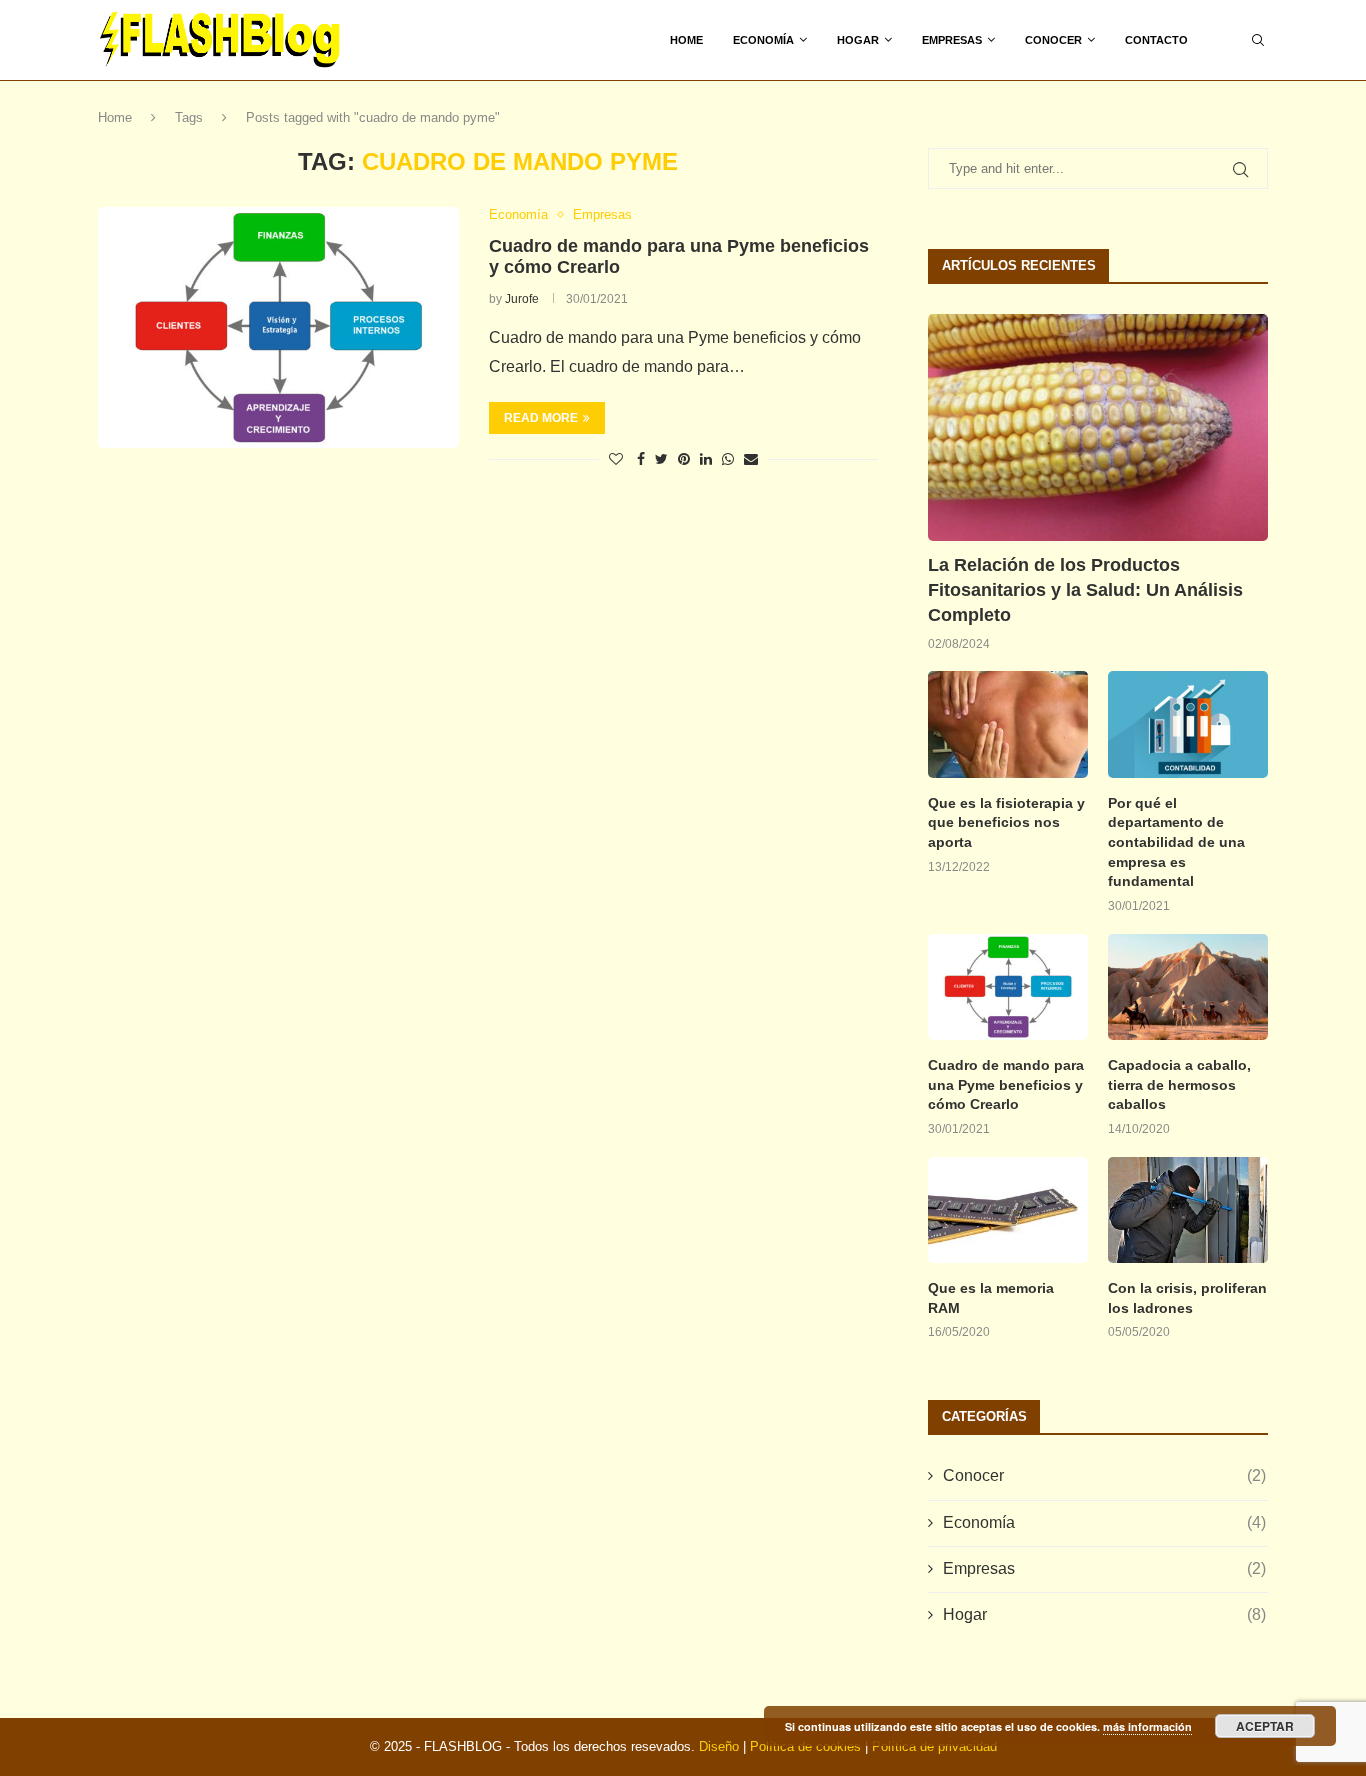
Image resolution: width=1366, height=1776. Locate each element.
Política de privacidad (934, 1746)
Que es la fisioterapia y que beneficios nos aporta (1006, 822)
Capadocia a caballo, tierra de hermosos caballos (1179, 1084)
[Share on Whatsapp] (728, 459)
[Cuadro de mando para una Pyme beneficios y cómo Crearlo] (278, 327)
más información (1147, 1726)
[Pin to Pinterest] (684, 459)
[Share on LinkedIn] (706, 459)
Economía (763, 40)
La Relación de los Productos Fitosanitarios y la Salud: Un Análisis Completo (1085, 590)
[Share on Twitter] (661, 459)
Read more (541, 418)
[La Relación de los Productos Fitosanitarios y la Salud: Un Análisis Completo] (1098, 427)
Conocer (1053, 40)
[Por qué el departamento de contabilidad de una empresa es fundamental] (1188, 724)
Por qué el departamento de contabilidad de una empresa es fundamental (1176, 842)
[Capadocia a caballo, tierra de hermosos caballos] (1188, 987)
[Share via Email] (751, 459)
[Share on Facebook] (641, 459)
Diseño (719, 1746)
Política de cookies (805, 1746)
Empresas (952, 40)
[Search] (1258, 40)
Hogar (858, 40)
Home (686, 40)
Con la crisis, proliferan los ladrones (1187, 1298)
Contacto (1156, 40)
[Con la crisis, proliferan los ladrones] (1188, 1210)
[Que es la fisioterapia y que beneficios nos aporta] (1008, 724)
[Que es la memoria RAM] (1008, 1210)
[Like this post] (616, 459)
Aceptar (1265, 1726)
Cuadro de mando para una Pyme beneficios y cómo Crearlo (1006, 1084)
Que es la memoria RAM (991, 1298)
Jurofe (522, 299)
